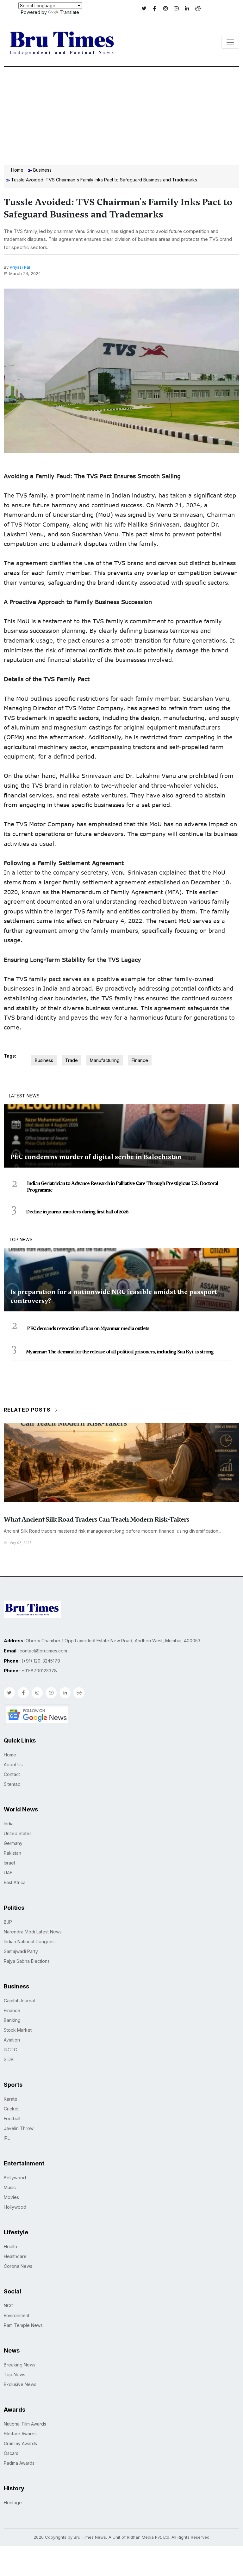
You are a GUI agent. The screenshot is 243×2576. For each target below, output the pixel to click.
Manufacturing (105, 1060)
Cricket (11, 2109)
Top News (21, 1239)
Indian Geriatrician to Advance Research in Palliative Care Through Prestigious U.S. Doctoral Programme (122, 1187)
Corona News (18, 2266)
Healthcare (15, 2256)
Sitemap (12, 1784)
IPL (7, 2138)
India (9, 1824)
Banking (12, 2020)
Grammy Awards (20, 2443)
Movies (11, 2197)
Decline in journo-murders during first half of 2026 (77, 1212)
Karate (11, 2099)
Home (17, 170)
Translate (69, 12)
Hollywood (15, 2207)
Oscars (11, 2453)
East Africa (15, 1882)
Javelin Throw (19, 2128)
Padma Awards (19, 2463)
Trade (72, 1060)
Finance (140, 1060)
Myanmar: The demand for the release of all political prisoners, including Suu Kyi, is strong (120, 1352)
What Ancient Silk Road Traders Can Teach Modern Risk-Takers (97, 1519)
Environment (17, 2315)
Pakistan (12, 1853)
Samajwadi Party (21, 1951)
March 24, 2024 (25, 273)
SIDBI (9, 2059)
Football (12, 2118)
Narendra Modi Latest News (33, 1932)
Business (42, 170)
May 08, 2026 (21, 1543)
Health (10, 2246)
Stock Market (18, 2030)
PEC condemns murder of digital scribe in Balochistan (96, 1157)
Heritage (13, 2503)
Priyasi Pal (20, 267)
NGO (9, 2306)
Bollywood (15, 2178)
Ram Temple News (23, 2325)
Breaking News (20, 2365)
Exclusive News (20, 2384)
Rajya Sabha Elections (27, 1961)
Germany (13, 1843)
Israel (9, 1863)
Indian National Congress (30, 1941)
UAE (8, 1873)
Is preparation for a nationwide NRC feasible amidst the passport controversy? (114, 1296)
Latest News (24, 1096)
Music (10, 2187)
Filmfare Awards (20, 2434)
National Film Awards (25, 2424)
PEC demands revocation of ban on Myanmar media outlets (88, 1328)
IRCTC (10, 2050)
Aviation (12, 2040)
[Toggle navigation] (230, 42)
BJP (8, 1922)
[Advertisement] (121, 114)
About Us (13, 1764)
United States (18, 1833)
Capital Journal (19, 2001)
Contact (12, 1774)
